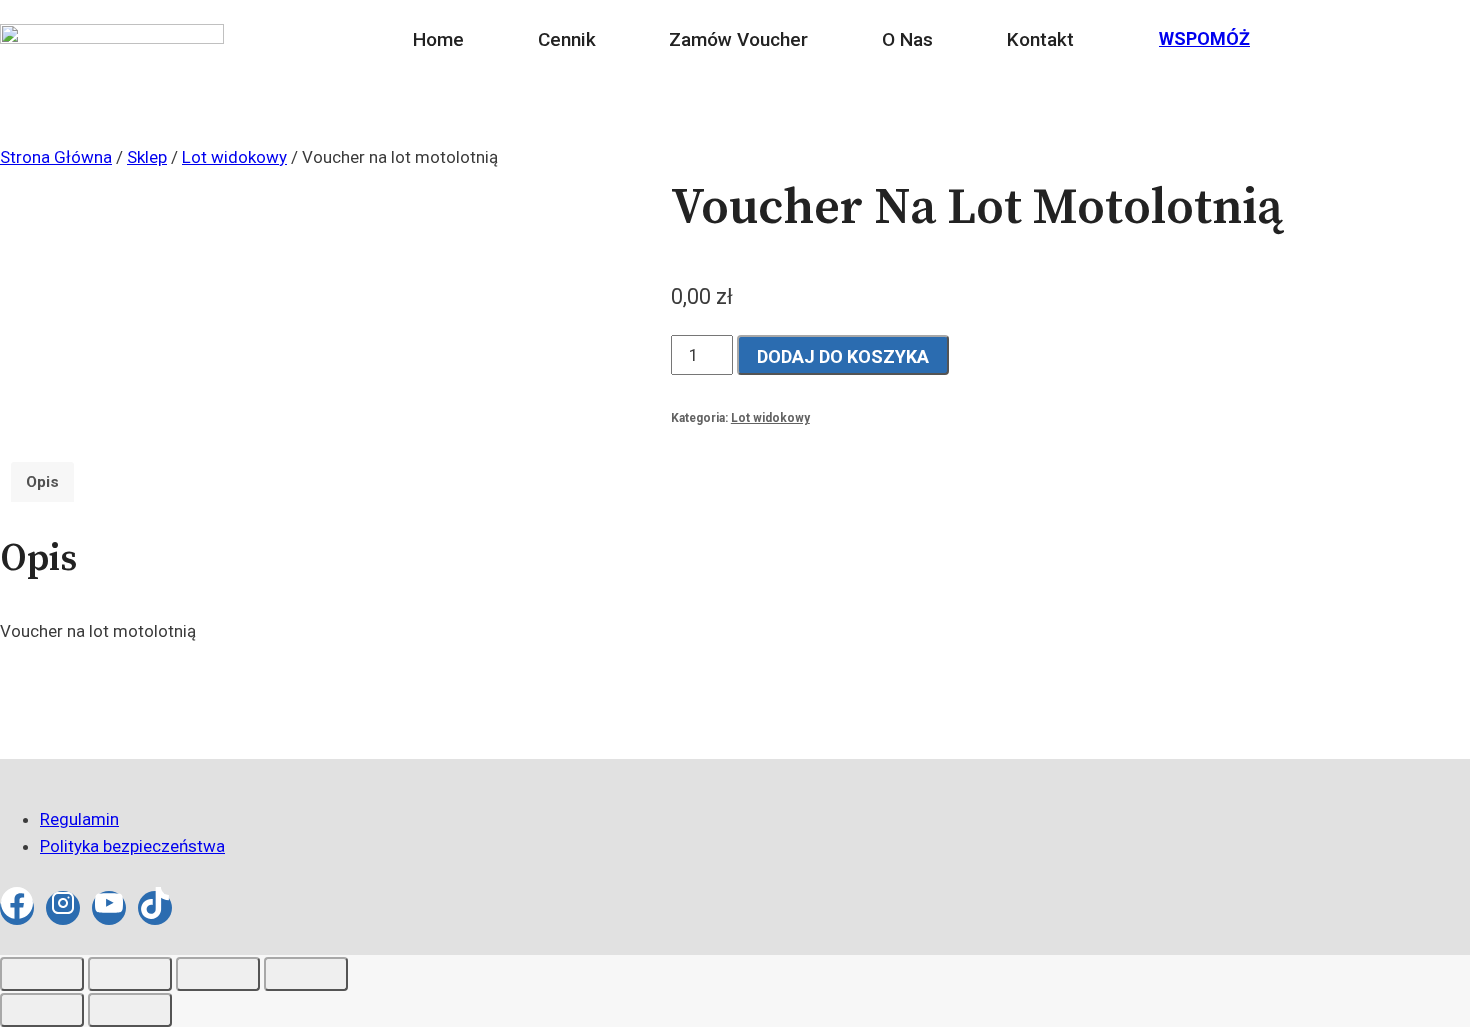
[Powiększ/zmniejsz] (42, 974)
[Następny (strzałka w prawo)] (130, 1010)
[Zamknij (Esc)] (306, 974)
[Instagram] (63, 908)
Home (438, 39)
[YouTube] (109, 908)
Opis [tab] (42, 482)
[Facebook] (17, 908)
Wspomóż (1204, 38)
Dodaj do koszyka (843, 356)
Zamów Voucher (738, 39)
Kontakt (1040, 39)
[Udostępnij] (218, 974)
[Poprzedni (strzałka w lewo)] (42, 1010)
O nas (907, 39)
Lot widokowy (770, 418)
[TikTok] (155, 908)
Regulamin (79, 819)
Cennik (567, 39)
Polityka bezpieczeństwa (132, 846)
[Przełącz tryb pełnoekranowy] (130, 974)
